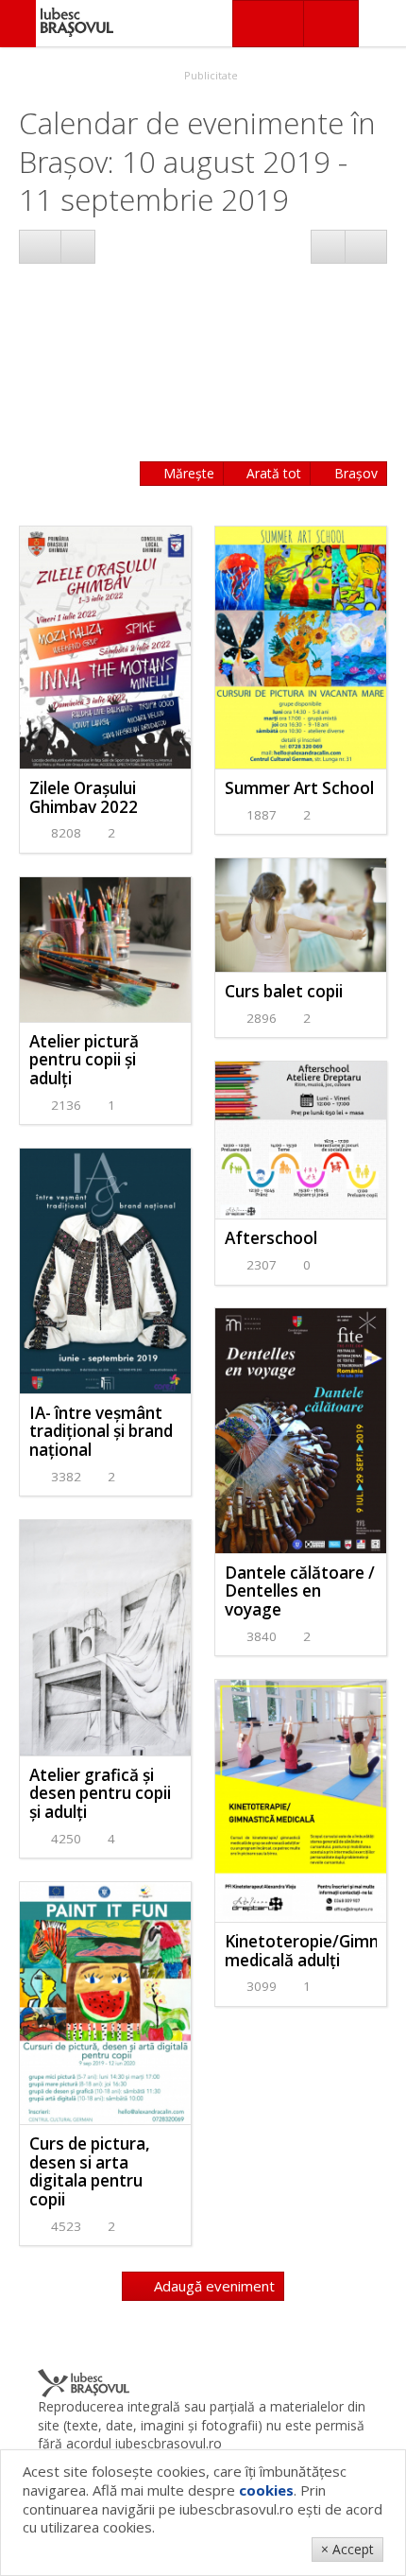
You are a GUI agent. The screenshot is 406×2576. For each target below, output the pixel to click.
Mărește (187, 473)
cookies (266, 2490)
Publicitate (210, 75)
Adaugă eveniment (212, 2286)
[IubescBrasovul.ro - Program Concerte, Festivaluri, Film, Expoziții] (18, 24)
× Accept (347, 2549)
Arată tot (272, 473)
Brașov (354, 473)
